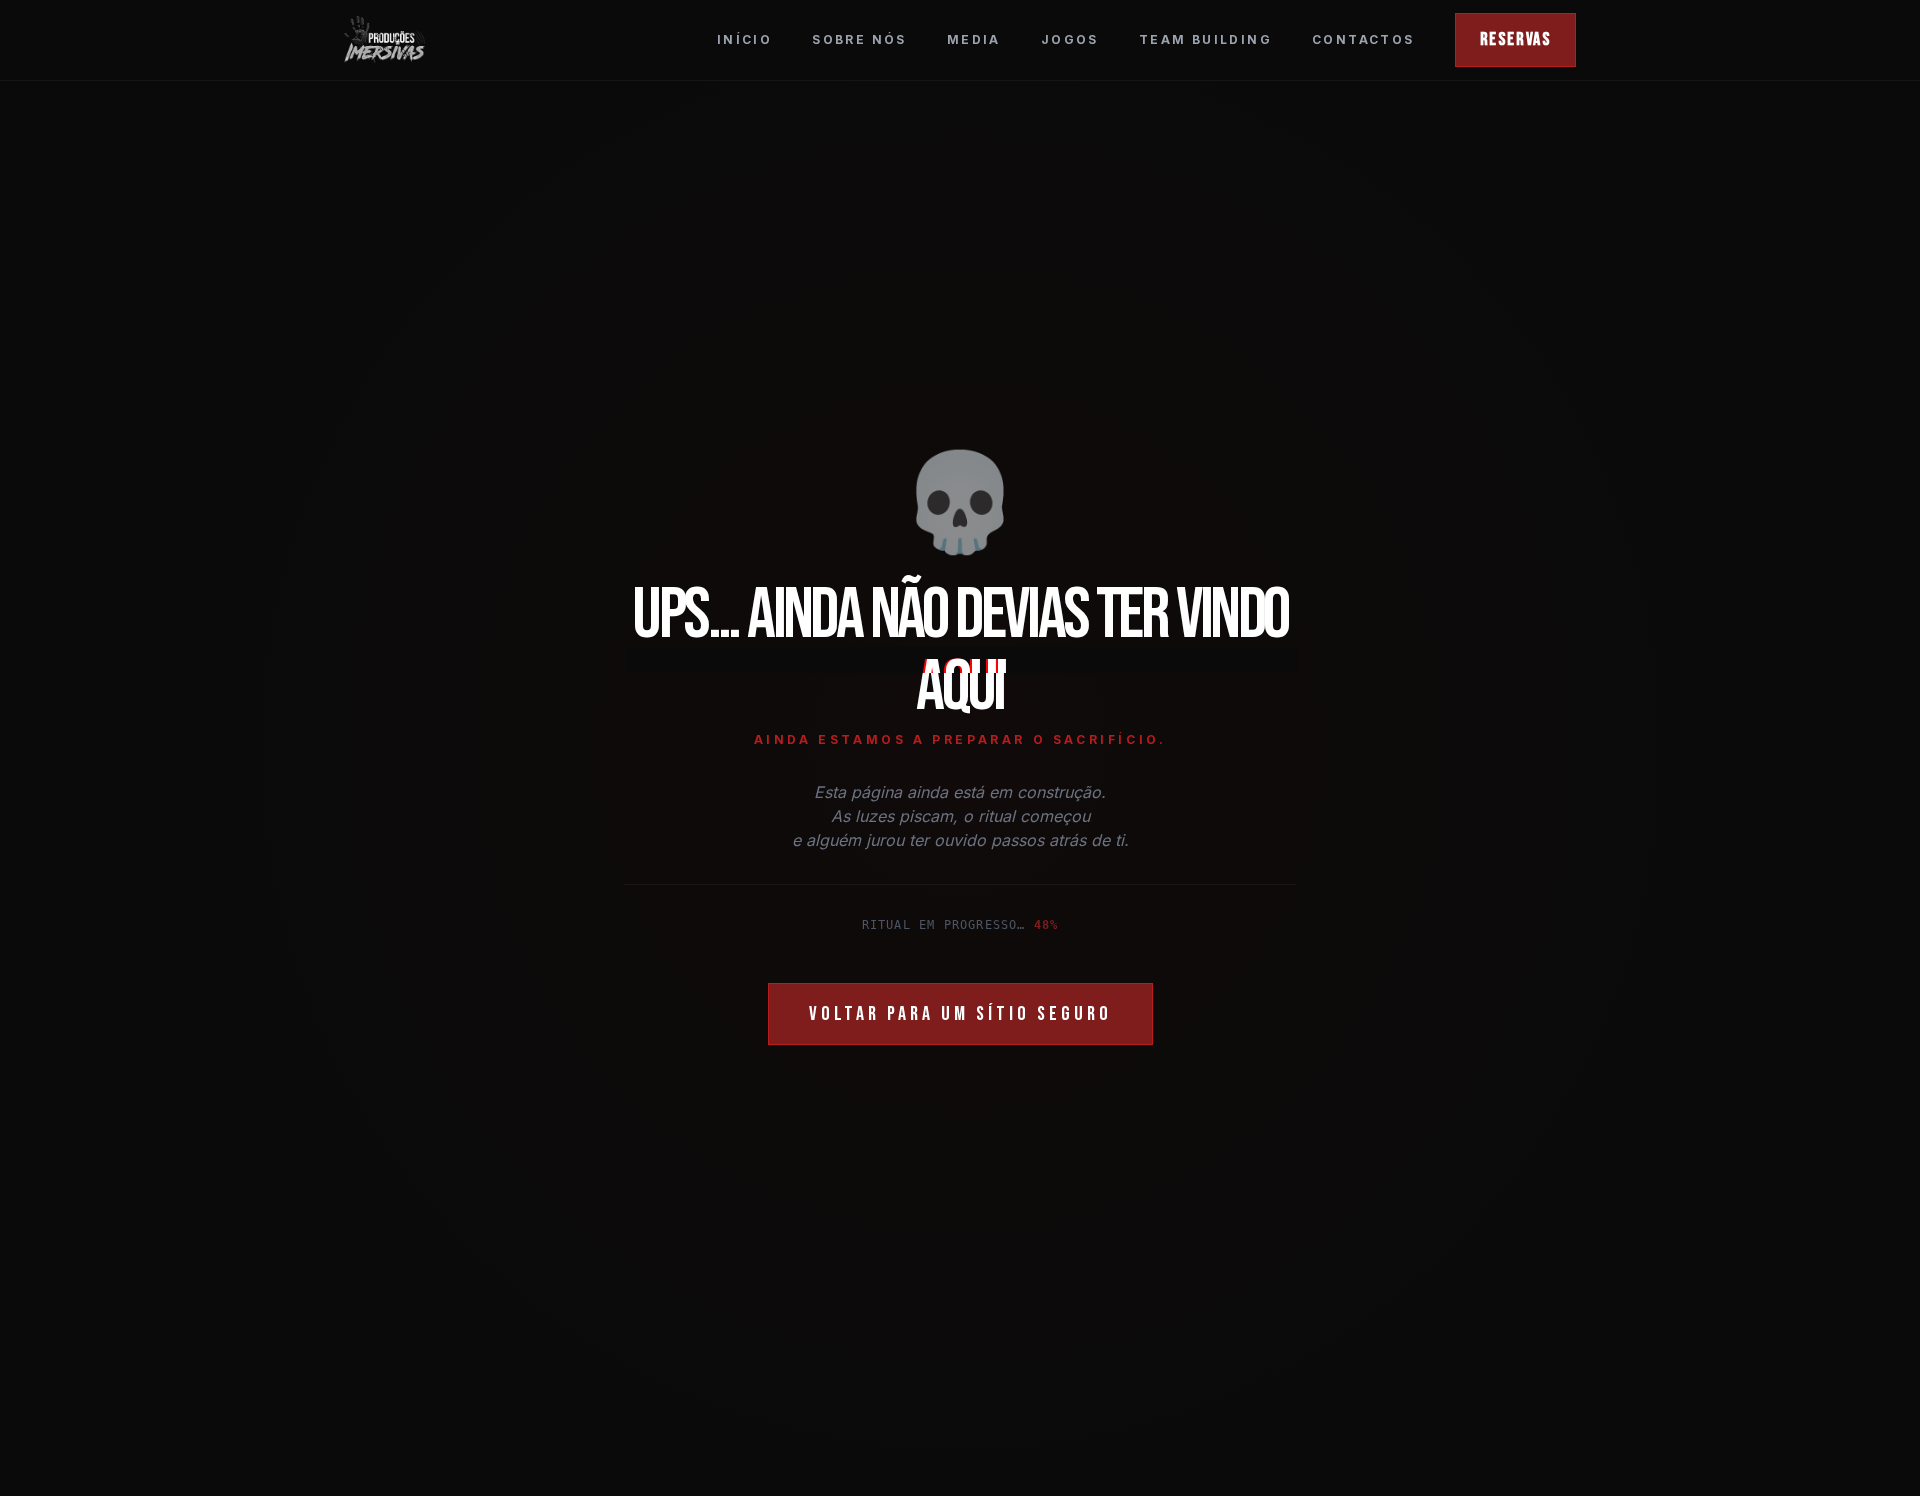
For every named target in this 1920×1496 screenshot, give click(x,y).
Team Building (1205, 39)
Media (974, 39)
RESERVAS (1515, 39)
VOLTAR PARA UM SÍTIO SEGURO (960, 1014)
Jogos (1070, 39)
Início (744, 39)
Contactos (1363, 39)
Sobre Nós (859, 39)
